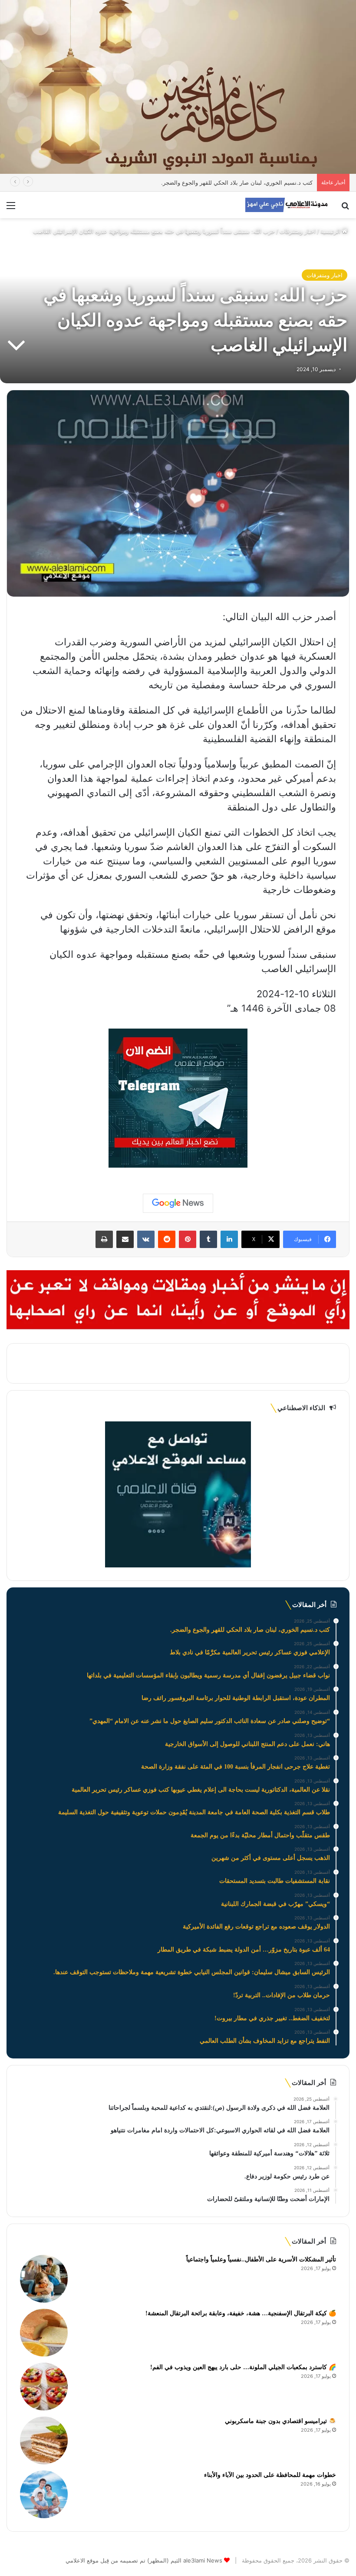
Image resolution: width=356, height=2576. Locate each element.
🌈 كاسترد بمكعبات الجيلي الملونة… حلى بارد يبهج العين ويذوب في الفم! (243, 2367)
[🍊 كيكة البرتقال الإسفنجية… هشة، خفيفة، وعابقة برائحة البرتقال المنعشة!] (44, 2333)
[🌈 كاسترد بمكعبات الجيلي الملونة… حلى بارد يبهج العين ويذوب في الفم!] (44, 2387)
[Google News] (178, 1203)
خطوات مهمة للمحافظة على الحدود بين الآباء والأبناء (270, 2475)
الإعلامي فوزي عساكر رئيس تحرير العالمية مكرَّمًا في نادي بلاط (237, 183)
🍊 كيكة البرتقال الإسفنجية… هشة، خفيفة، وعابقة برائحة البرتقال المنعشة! (241, 2313)
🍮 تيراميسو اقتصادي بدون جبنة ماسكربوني (280, 2421)
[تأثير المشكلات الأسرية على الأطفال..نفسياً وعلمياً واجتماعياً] (44, 2279)
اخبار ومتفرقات (298, 231)
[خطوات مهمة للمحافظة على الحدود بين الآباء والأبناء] (44, 2494)
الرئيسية (331, 231)
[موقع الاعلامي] (287, 205)
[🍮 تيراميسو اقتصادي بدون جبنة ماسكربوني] (44, 2440)
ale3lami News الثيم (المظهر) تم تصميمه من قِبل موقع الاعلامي (144, 2560)
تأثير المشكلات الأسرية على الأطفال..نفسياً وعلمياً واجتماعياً (261, 2259)
